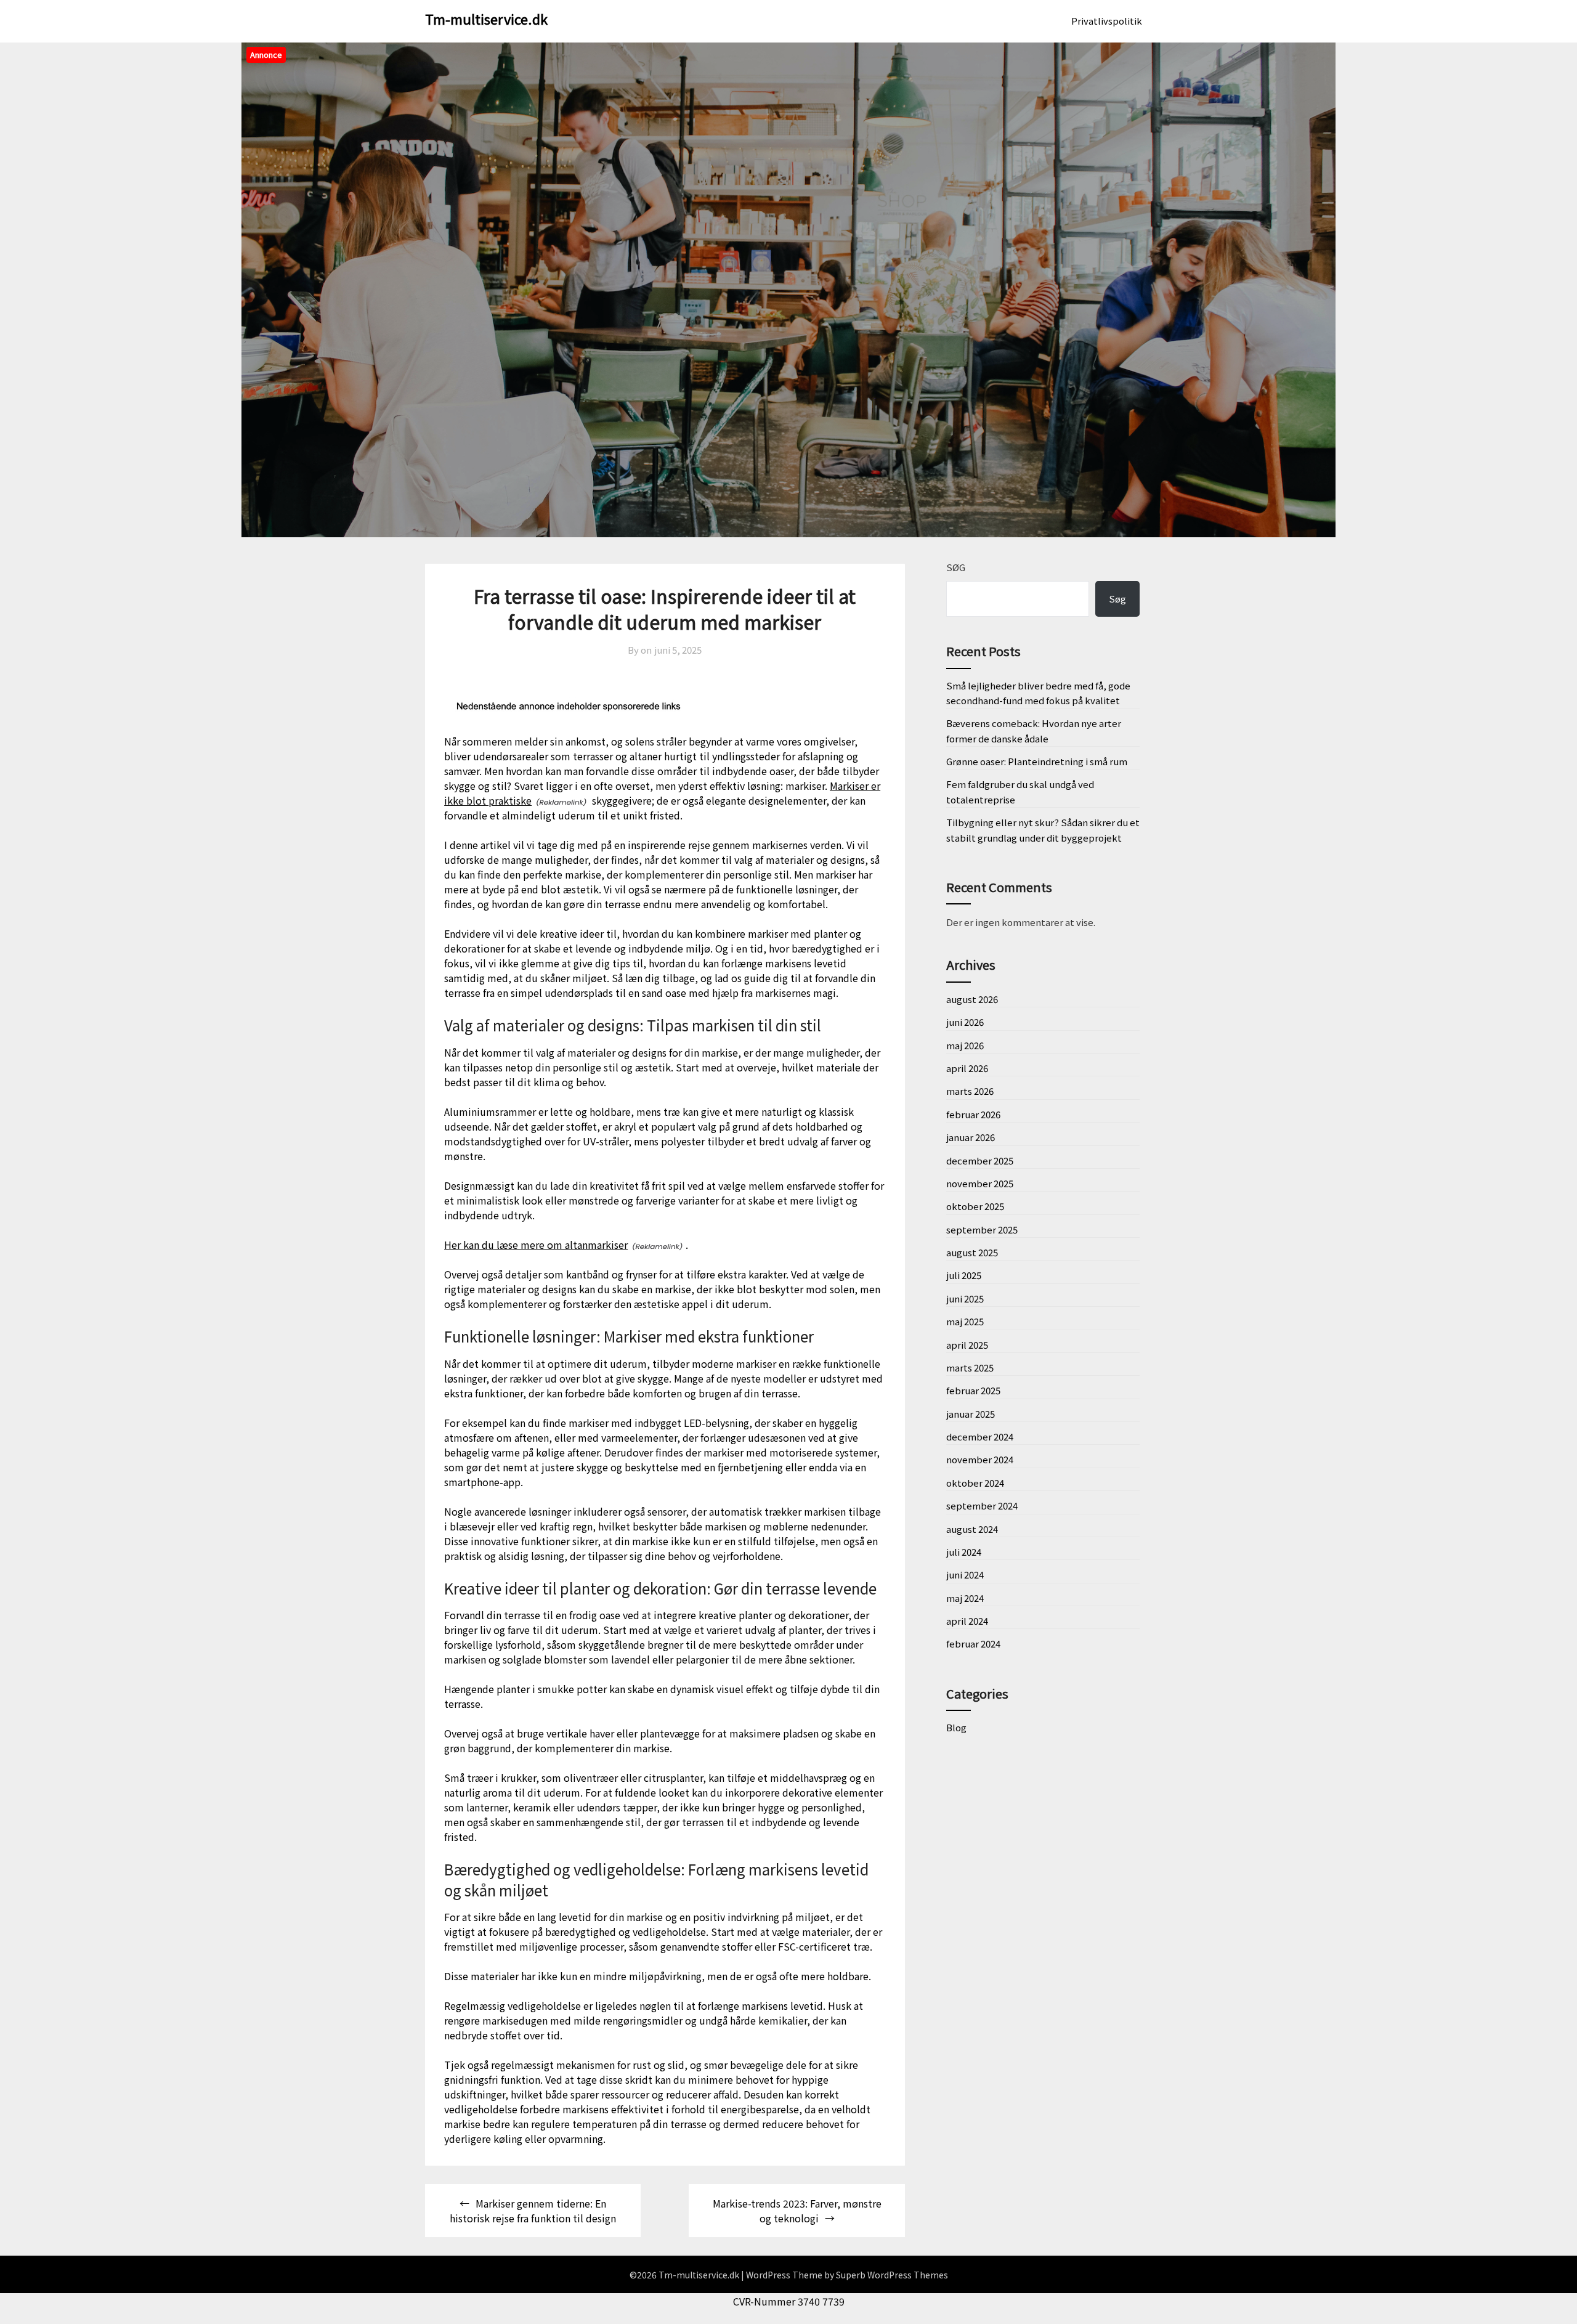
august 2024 (972, 1529)
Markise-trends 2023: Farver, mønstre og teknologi (797, 2211)
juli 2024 (964, 1552)
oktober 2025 (975, 1206)
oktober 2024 (975, 1483)
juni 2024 (965, 1574)
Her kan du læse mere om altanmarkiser (536, 1245)
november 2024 (980, 1459)
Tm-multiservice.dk (486, 18)
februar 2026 (973, 1114)
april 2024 (967, 1621)
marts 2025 (970, 1367)
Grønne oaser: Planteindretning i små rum (1037, 761)
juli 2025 (964, 1275)
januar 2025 (971, 1414)
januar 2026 (971, 1137)
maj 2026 (965, 1045)
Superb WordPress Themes (892, 2275)
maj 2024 (965, 1598)
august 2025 (972, 1252)
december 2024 (980, 1436)
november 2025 (980, 1183)
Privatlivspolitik (1107, 21)
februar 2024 (973, 1643)
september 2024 (982, 1505)
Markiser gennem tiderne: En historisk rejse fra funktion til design (533, 2211)
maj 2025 (965, 1321)
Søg (956, 567)
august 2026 (972, 999)
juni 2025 (965, 1298)
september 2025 (982, 1229)
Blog (956, 1727)
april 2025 (967, 1345)
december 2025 (980, 1160)
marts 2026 (970, 1091)
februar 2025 (973, 1390)
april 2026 (967, 1068)
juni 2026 (965, 1022)
